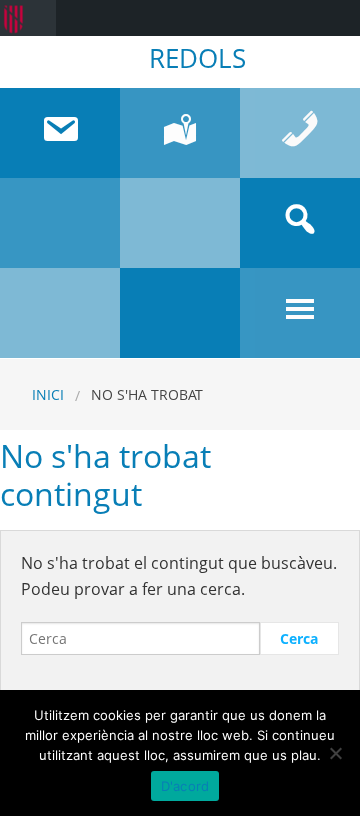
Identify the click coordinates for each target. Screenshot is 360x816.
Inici (48, 394)
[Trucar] (300, 133)
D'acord (185, 786)
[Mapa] (180, 133)
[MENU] (300, 313)
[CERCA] (300, 223)
